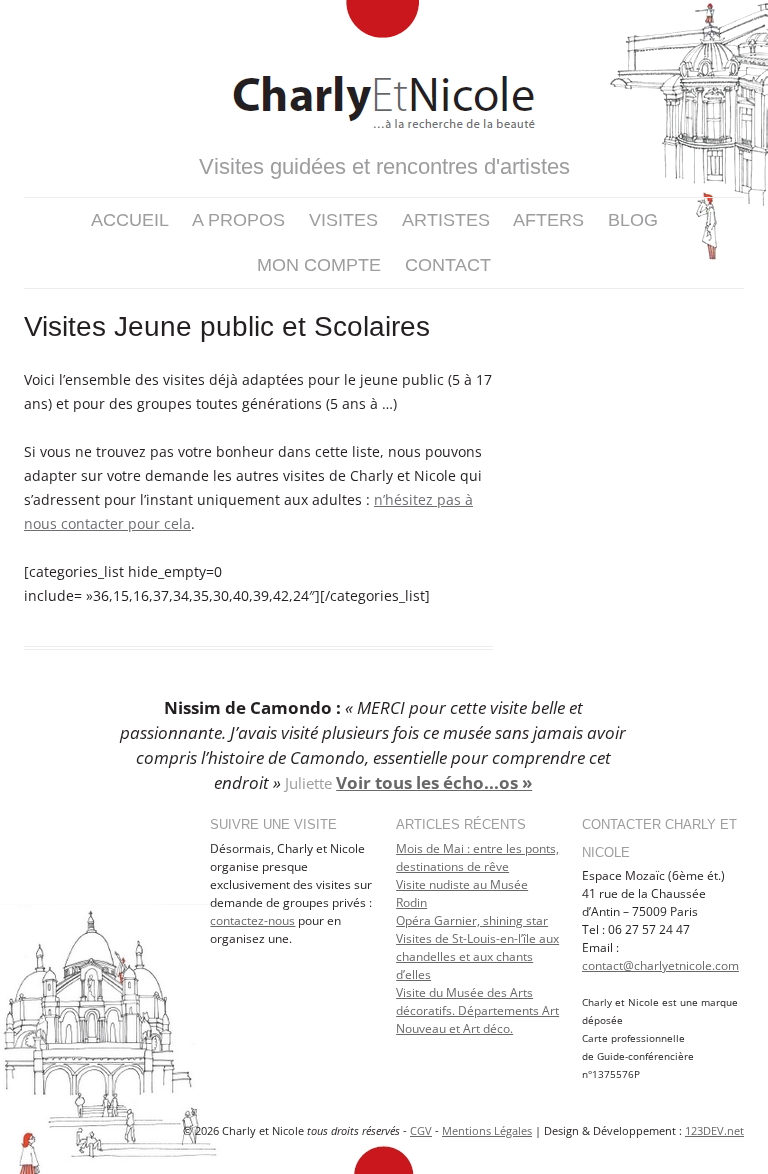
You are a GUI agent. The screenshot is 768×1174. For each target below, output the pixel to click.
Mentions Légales (487, 1130)
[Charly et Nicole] (384, 73)
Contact (448, 265)
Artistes (446, 220)
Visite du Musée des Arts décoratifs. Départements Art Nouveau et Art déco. (477, 1010)
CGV (421, 1130)
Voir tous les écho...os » (434, 782)
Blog (633, 220)
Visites (343, 220)
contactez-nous (252, 920)
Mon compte (319, 265)
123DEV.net (714, 1130)
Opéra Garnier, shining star (472, 920)
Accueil (130, 220)
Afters (548, 220)
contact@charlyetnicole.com (660, 965)
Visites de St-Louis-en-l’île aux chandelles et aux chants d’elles (477, 956)
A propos (238, 220)
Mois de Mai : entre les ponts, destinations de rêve (477, 857)
